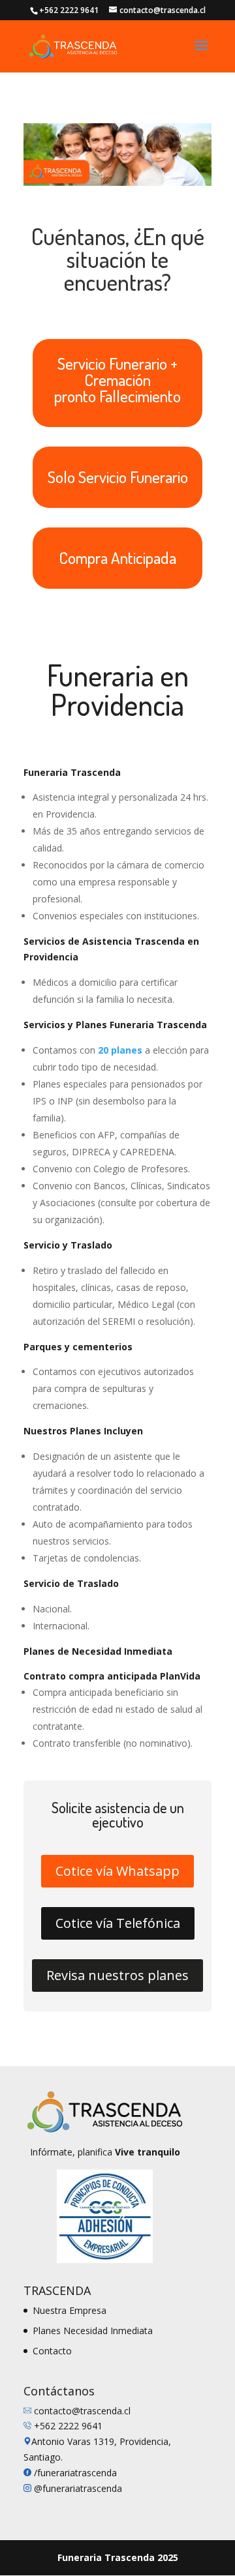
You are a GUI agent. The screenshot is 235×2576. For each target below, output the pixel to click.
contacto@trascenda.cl (82, 2411)
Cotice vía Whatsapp (117, 1871)
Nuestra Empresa (70, 2310)
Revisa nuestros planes (117, 1975)
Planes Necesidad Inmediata (93, 2331)
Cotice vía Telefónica (118, 1923)
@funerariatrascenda (77, 2488)
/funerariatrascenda (75, 2473)
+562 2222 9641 (68, 2426)
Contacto (52, 2351)
